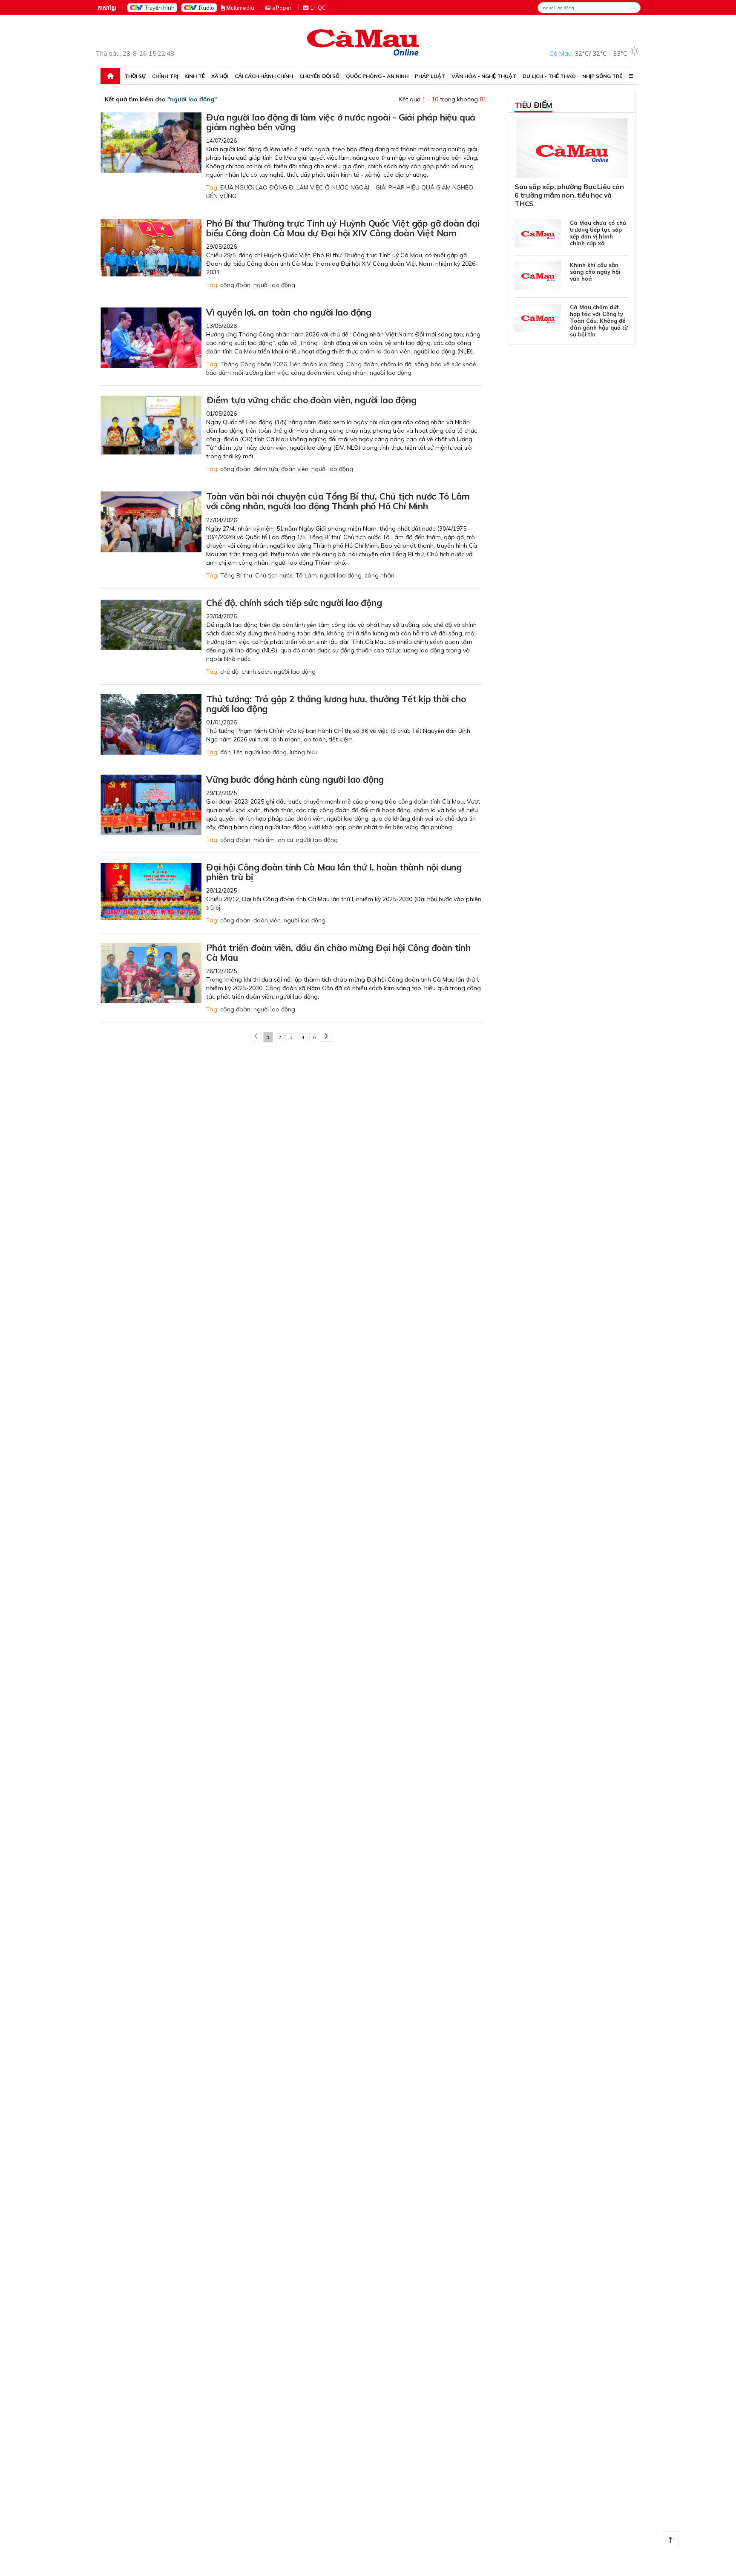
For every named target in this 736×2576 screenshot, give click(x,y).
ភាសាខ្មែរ (107, 8)
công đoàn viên (312, 373)
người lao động (274, 285)
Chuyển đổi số (319, 76)
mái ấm (264, 840)
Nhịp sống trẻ (602, 76)
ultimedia (240, 8)
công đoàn (235, 285)
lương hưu (303, 752)
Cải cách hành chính (264, 76)
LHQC (318, 8)
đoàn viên (295, 469)
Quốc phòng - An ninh (377, 76)
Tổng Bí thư (236, 575)
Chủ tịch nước (274, 575)
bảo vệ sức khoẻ (454, 364)
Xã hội (220, 76)
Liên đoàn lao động (316, 364)
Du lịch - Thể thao (549, 76)
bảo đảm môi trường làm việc (247, 373)
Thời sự (135, 76)
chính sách (256, 672)
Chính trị (165, 76)
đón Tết (231, 752)
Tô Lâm (306, 575)
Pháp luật (430, 76)
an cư (285, 840)
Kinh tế (195, 76)
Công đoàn (362, 364)
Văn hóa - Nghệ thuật (484, 76)
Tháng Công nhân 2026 (253, 364)
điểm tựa (266, 469)
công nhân (352, 373)
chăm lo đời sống (404, 364)
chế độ (229, 672)
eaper (282, 8)
